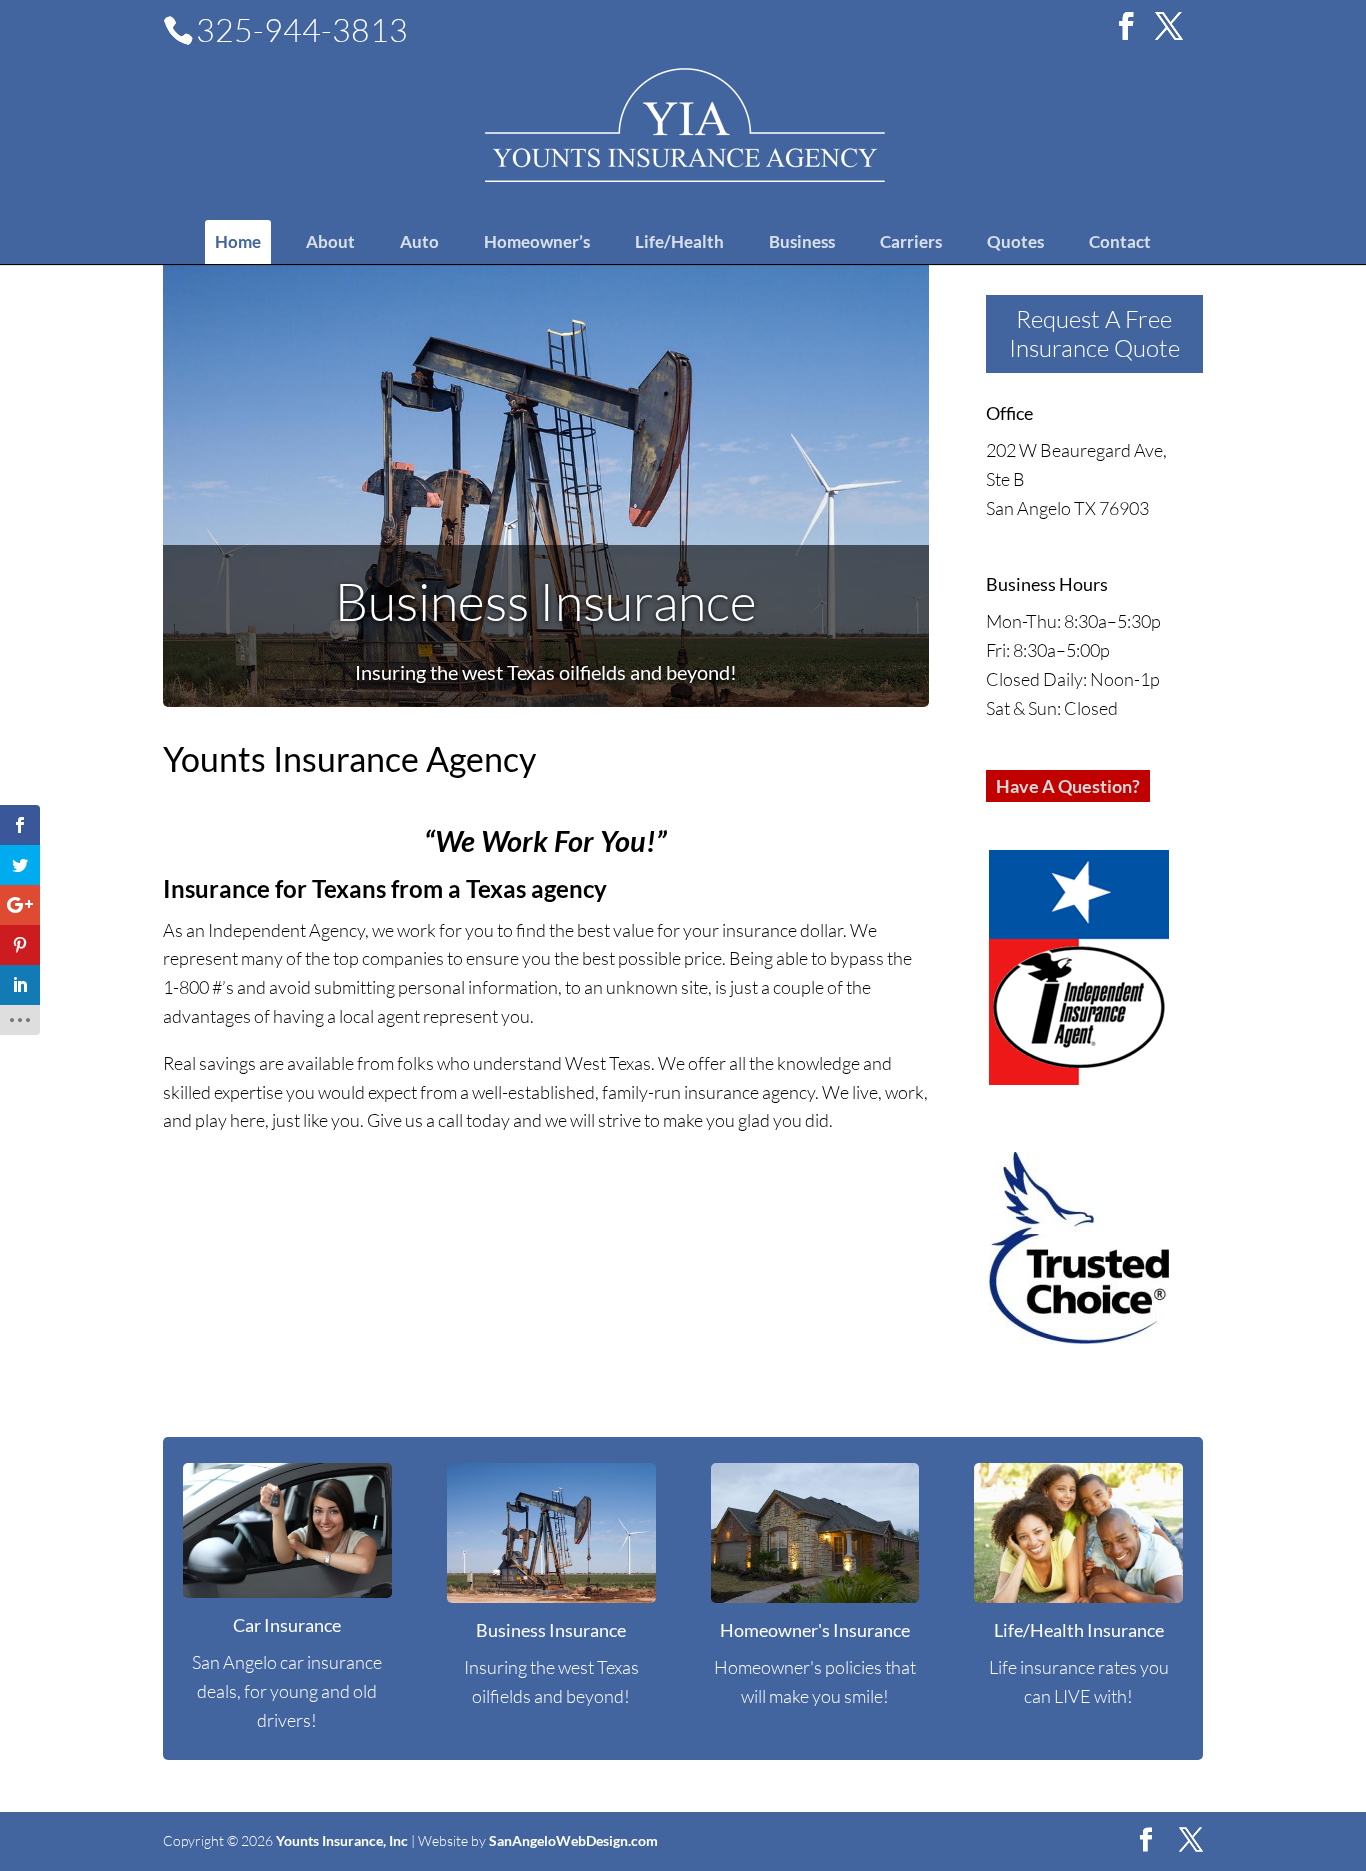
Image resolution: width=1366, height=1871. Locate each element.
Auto (419, 241)
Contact (1120, 241)
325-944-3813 (302, 29)
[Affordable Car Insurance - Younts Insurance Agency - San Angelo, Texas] (685, 123)
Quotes (1015, 241)
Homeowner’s (537, 241)
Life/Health (679, 241)
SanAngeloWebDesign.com (573, 1840)
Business (802, 241)
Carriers (911, 241)
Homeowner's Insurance (815, 1630)
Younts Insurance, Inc (342, 1840)
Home (238, 241)
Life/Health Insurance (1079, 1630)
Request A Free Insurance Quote (1094, 333)
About (330, 241)
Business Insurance (546, 601)
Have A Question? (1068, 786)
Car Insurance (287, 1625)
